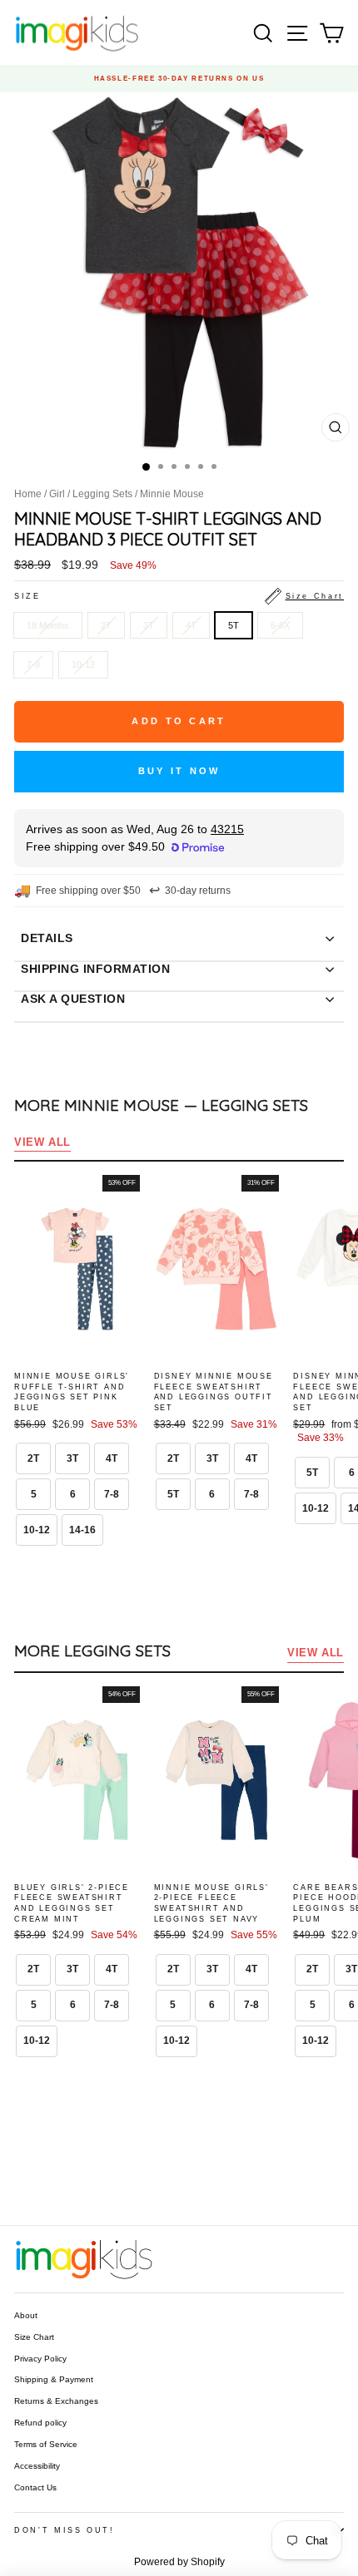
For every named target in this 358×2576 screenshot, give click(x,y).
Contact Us (35, 2487)
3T (149, 625)
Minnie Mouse (172, 494)
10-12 (83, 664)
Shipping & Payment (54, 2379)
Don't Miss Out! (65, 2530)
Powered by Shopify (179, 2562)
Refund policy (40, 2423)
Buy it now (179, 771)
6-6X (280, 625)
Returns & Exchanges (56, 2401)
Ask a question (73, 999)
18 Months (48, 625)
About (26, 2315)
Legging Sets (102, 494)
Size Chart (34, 2337)
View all (42, 1142)
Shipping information (95, 969)
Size (179, 596)
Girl (57, 494)
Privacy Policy (40, 2359)
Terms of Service (46, 2444)
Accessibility (37, 2466)
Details (47, 938)
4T (191, 625)
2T (106, 625)
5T (234, 625)
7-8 (33, 664)
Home (28, 494)
